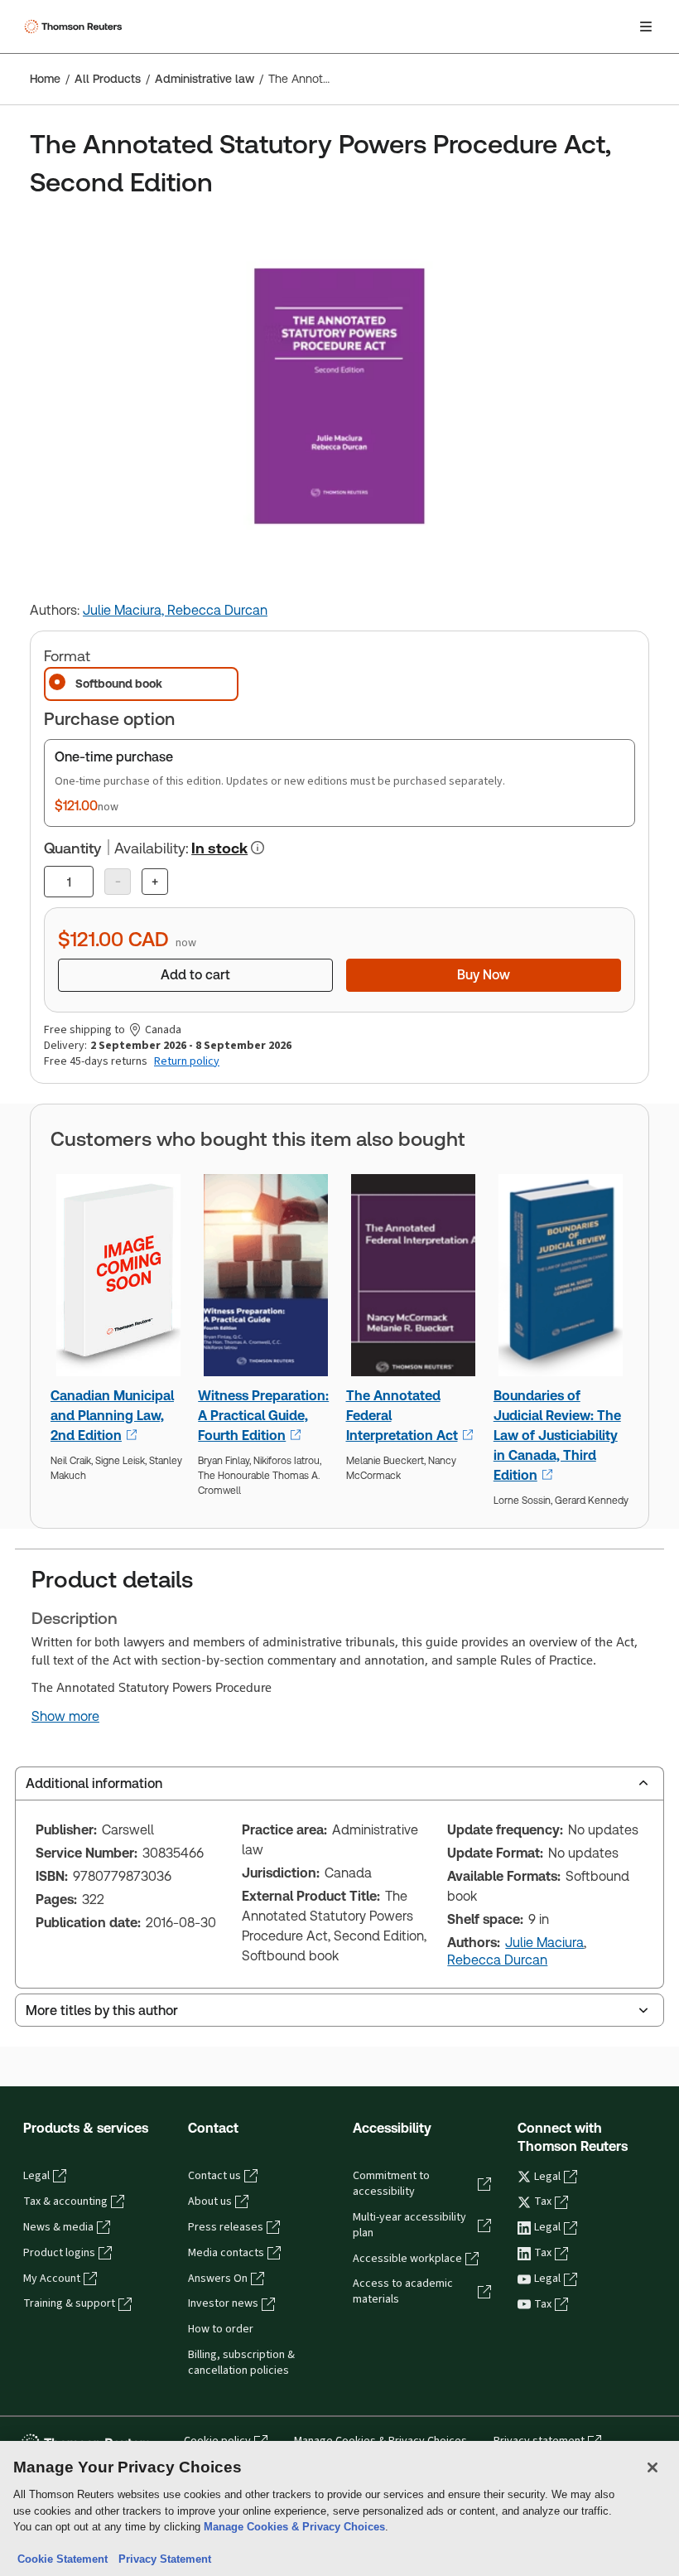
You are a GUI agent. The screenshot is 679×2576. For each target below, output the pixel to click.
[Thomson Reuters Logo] (75, 27)
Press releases (226, 2227)
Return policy (187, 1061)
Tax (543, 2201)
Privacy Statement (161, 2559)
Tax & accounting (65, 2201)
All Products (108, 79)
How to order (221, 2329)
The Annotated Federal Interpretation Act (402, 1416)
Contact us (214, 2176)
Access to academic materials (403, 2291)
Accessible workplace (407, 2259)
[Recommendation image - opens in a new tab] (118, 1280)
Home (45, 79)
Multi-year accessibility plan (409, 2225)
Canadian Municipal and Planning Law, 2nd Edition (112, 1416)
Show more (65, 1717)
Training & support (69, 2303)
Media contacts (226, 2253)
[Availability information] (258, 848)
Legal (36, 2176)
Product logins (59, 2253)
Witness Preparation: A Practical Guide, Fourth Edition (263, 1416)
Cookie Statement (63, 2559)
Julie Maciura (544, 1943)
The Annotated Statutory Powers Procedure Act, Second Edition (299, 79)
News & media (58, 2227)
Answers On (218, 2279)
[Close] (653, 2467)
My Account (52, 2279)
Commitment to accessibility (391, 2184)
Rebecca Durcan (217, 610)
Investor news (223, 2303)
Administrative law (205, 79)
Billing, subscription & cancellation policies (241, 2363)
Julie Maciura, (125, 610)
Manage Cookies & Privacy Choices (294, 2527)
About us (210, 2201)
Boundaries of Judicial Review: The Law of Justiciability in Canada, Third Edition (557, 1435)
